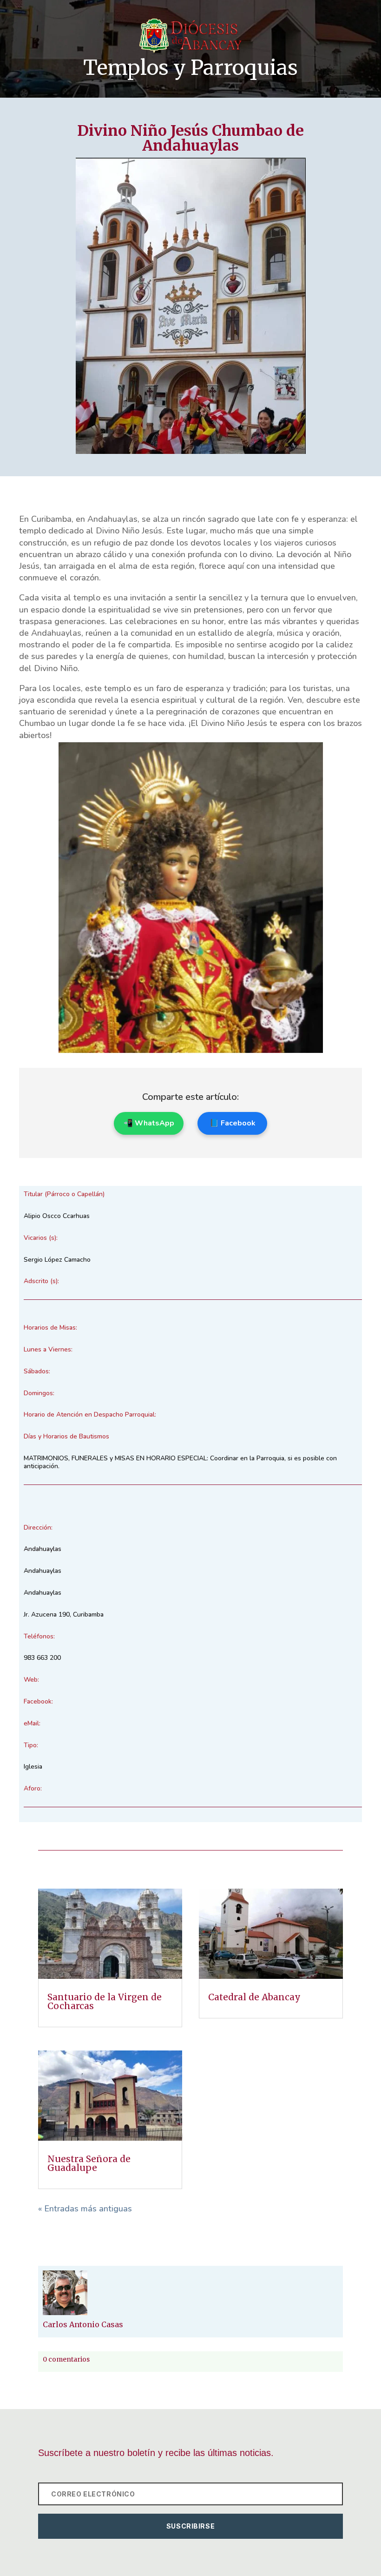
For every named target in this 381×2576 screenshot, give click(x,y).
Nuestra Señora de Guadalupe (89, 2163)
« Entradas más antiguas (85, 2209)
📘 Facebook (233, 1123)
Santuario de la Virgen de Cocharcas (105, 2001)
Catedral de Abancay (256, 1997)
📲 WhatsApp (149, 1123)
